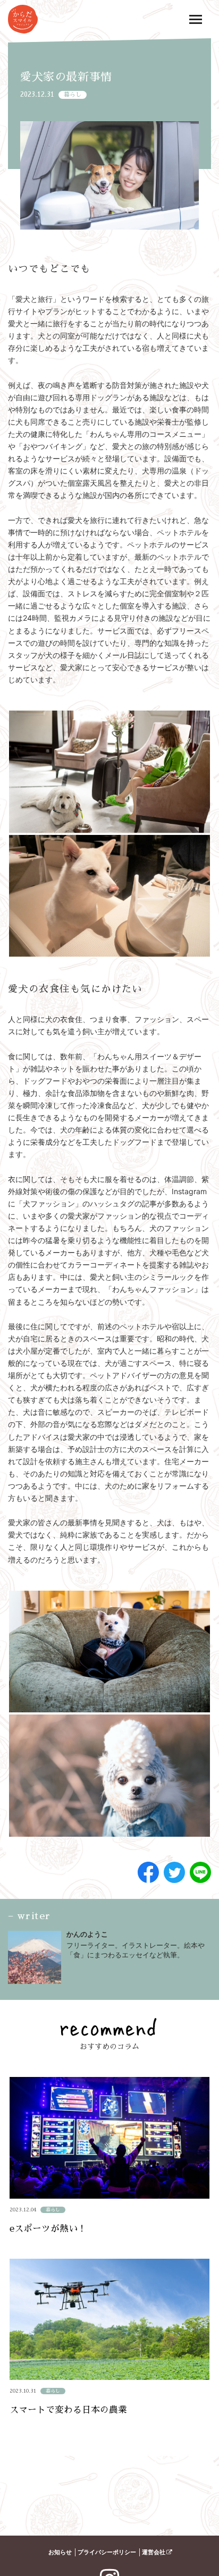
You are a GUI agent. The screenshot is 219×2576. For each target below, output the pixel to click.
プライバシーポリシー (107, 2552)
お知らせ (60, 2552)
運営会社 (154, 2552)
